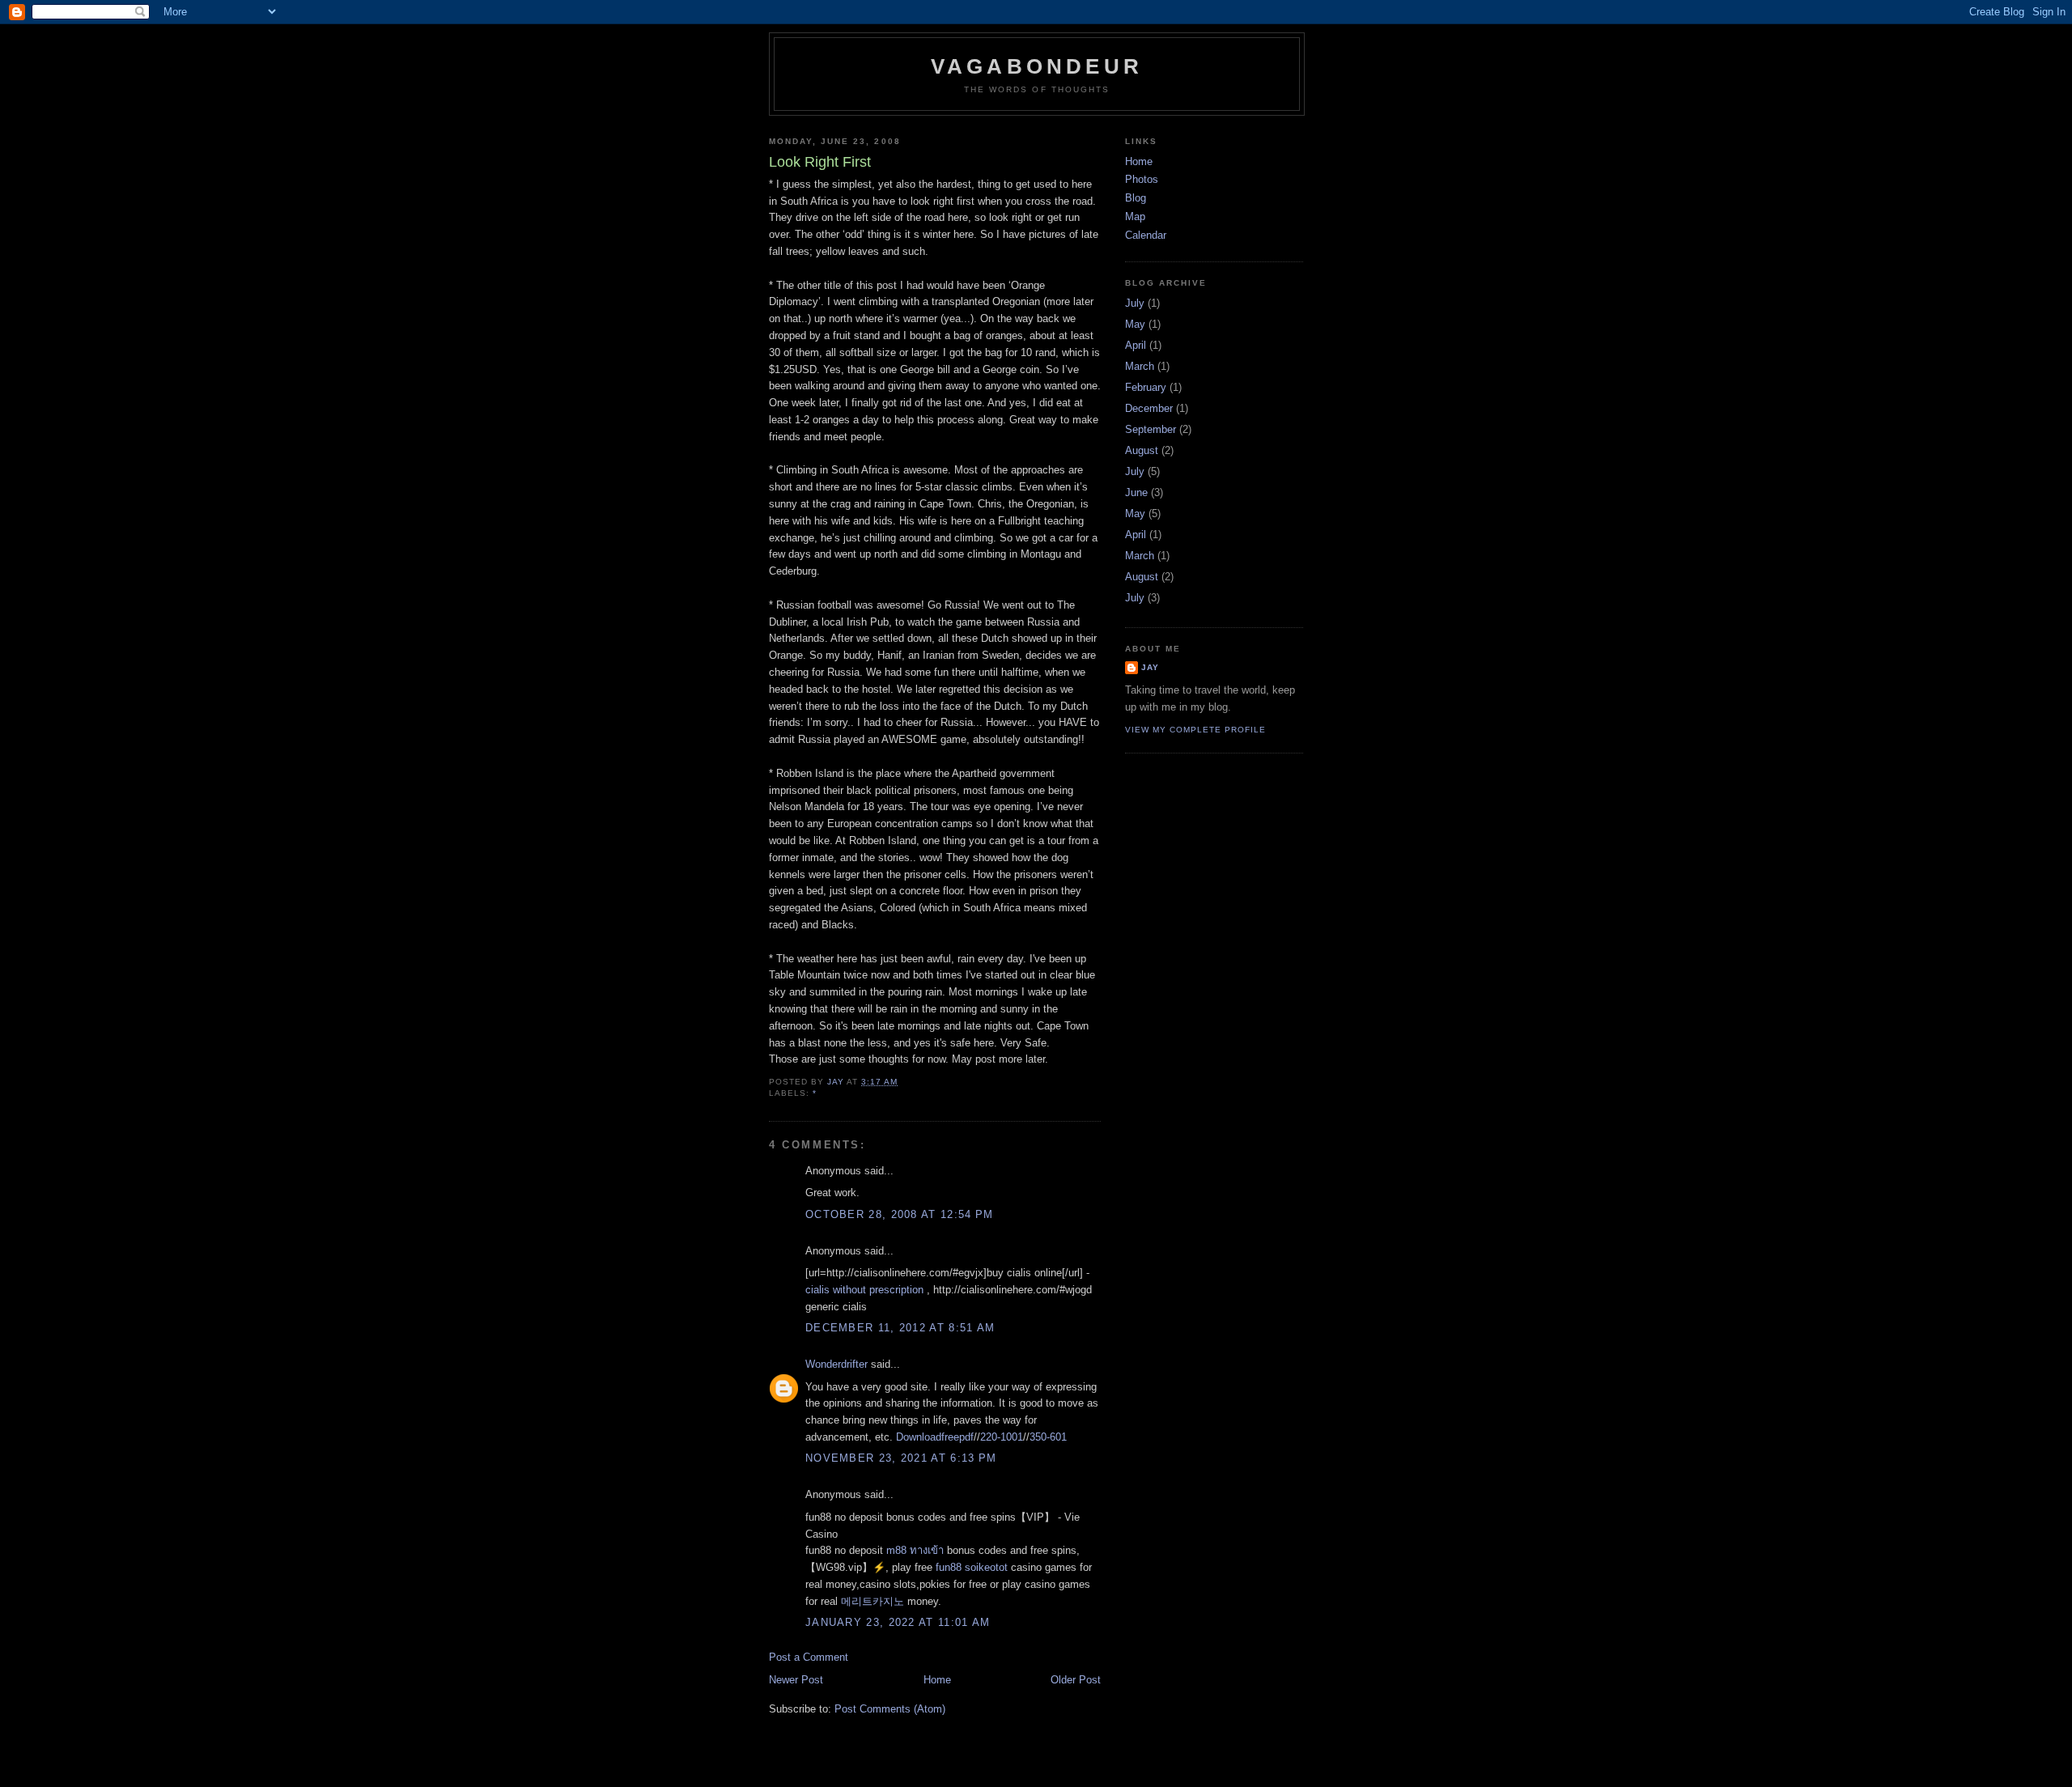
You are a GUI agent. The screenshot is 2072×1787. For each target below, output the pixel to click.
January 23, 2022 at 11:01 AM (898, 1622)
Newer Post (796, 1680)
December (1149, 408)
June (1136, 492)
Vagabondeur (1037, 66)
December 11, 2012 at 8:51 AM (900, 1328)
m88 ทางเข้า (915, 1550)
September (1151, 429)
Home (937, 1680)
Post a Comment (809, 1657)
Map (1135, 216)
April (1136, 345)
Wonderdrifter (836, 1364)
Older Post (1076, 1680)
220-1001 (1002, 1437)
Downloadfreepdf (935, 1437)
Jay (1150, 667)
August (1142, 450)
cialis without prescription (864, 1290)
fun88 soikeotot (972, 1567)
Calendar (1146, 235)
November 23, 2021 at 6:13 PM (901, 1458)
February (1146, 387)
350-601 (1048, 1437)
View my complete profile (1195, 730)
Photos (1142, 179)
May (1135, 324)
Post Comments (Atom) (890, 1709)
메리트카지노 (873, 1601)
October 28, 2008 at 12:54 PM (899, 1214)
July (1135, 303)
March (1140, 366)
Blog (1136, 198)
